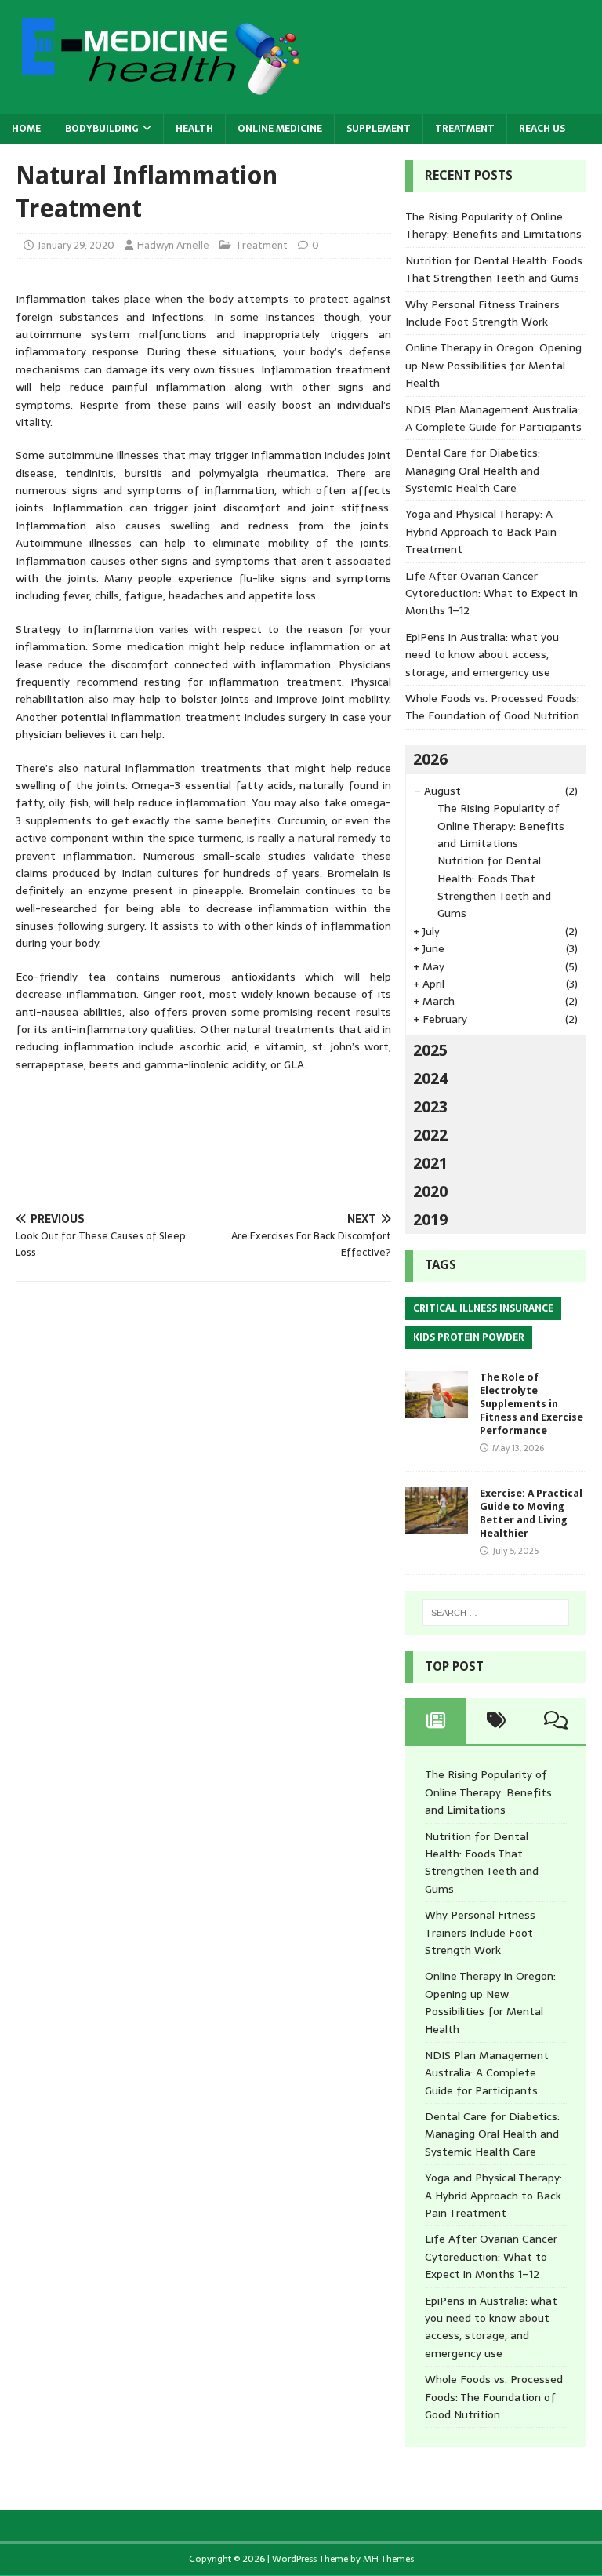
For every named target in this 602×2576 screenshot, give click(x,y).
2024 (430, 1079)
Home (26, 129)
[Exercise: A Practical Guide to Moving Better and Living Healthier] (437, 1526)
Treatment (465, 129)
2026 (430, 759)
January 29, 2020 (76, 245)
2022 (430, 1135)
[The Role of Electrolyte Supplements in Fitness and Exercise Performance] (437, 1410)
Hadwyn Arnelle (173, 245)
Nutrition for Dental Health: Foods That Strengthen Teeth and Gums (494, 269)
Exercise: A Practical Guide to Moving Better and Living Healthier (531, 1513)
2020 (430, 1192)
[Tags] (496, 1721)
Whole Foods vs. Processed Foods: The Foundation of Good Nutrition (492, 707)
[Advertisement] (301, 1142)
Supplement (379, 129)
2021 (430, 1163)
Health (194, 129)
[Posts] (435, 1721)
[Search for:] (496, 1613)
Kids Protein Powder (469, 1337)
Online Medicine (280, 129)
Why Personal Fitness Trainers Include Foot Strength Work (482, 313)
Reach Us (542, 129)
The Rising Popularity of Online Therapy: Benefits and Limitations (493, 225)
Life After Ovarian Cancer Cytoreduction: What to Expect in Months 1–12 (491, 593)
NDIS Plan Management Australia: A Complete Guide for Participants (493, 418)
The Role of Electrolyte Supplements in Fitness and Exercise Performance (531, 1404)
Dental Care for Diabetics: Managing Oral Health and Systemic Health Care (473, 470)
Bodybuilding (102, 129)
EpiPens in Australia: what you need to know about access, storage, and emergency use (482, 655)
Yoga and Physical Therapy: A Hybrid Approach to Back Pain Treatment (481, 531)
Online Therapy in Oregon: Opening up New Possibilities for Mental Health (493, 365)
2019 (430, 1220)
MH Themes (388, 2559)
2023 (430, 1107)
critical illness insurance (483, 1308)
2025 (430, 1050)
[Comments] (556, 1721)
